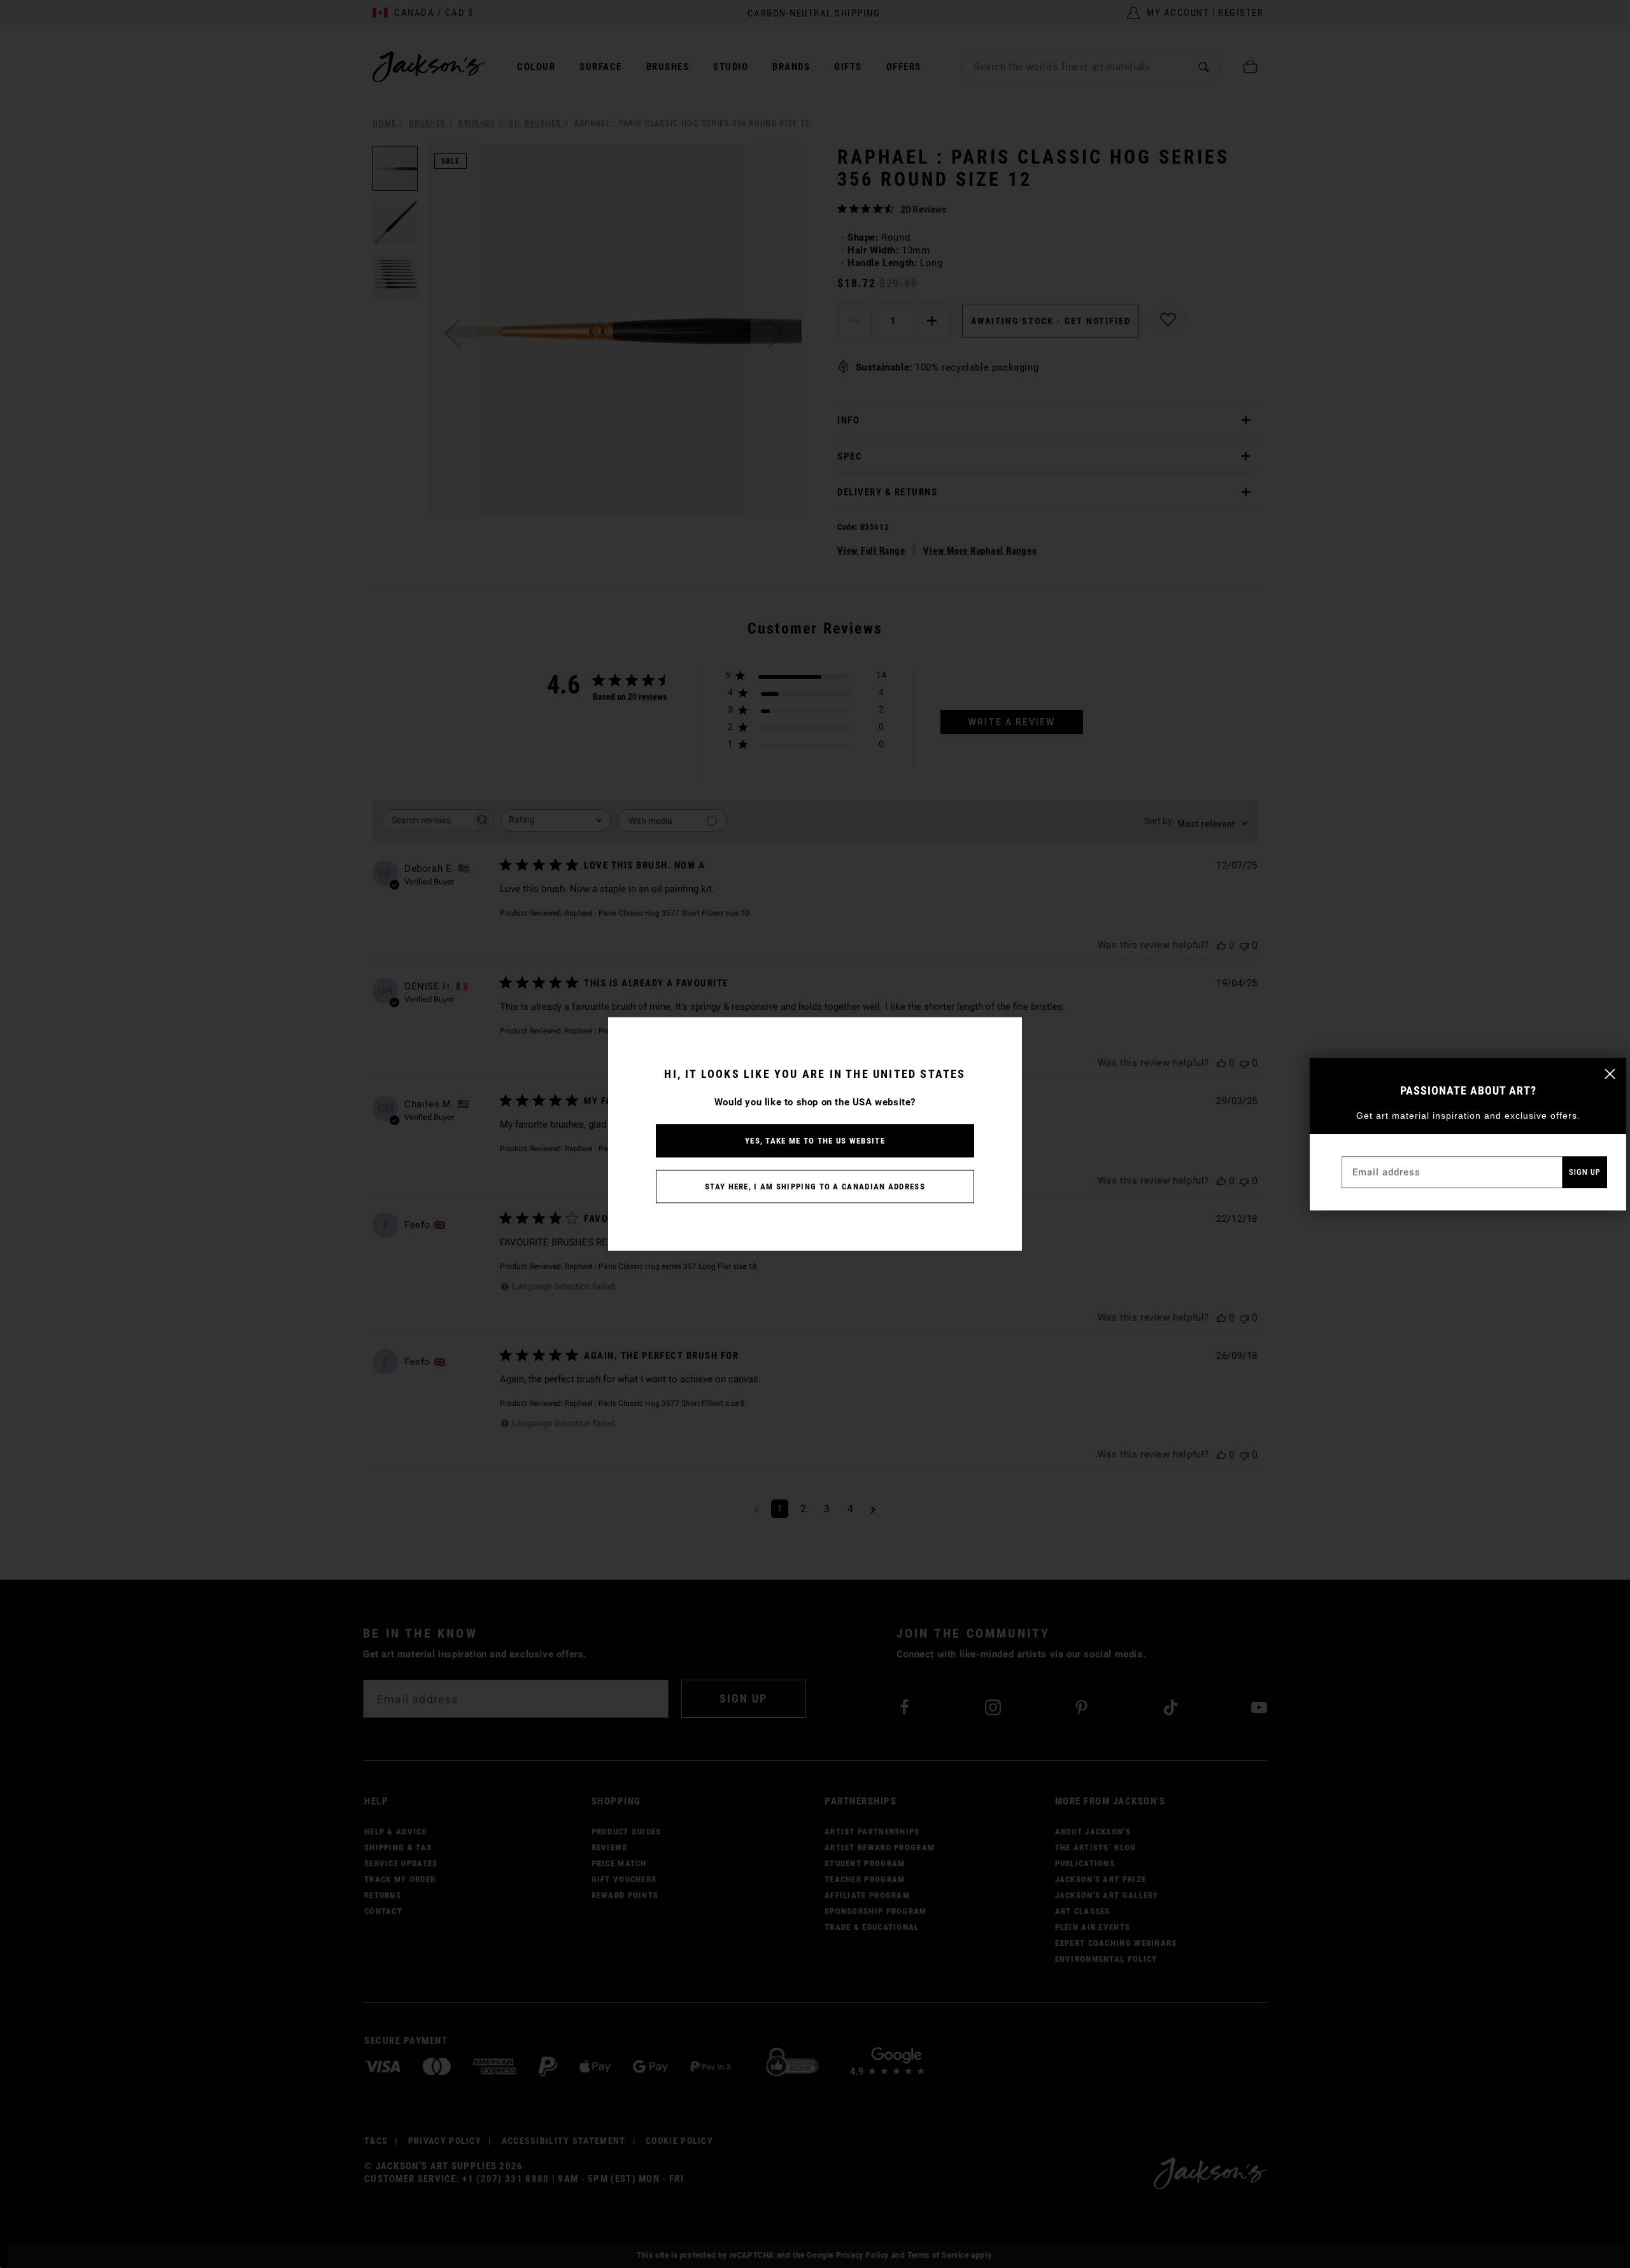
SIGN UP (1585, 1172)
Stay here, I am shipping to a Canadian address (815, 1187)
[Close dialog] (1610, 1074)
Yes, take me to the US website (815, 1141)
